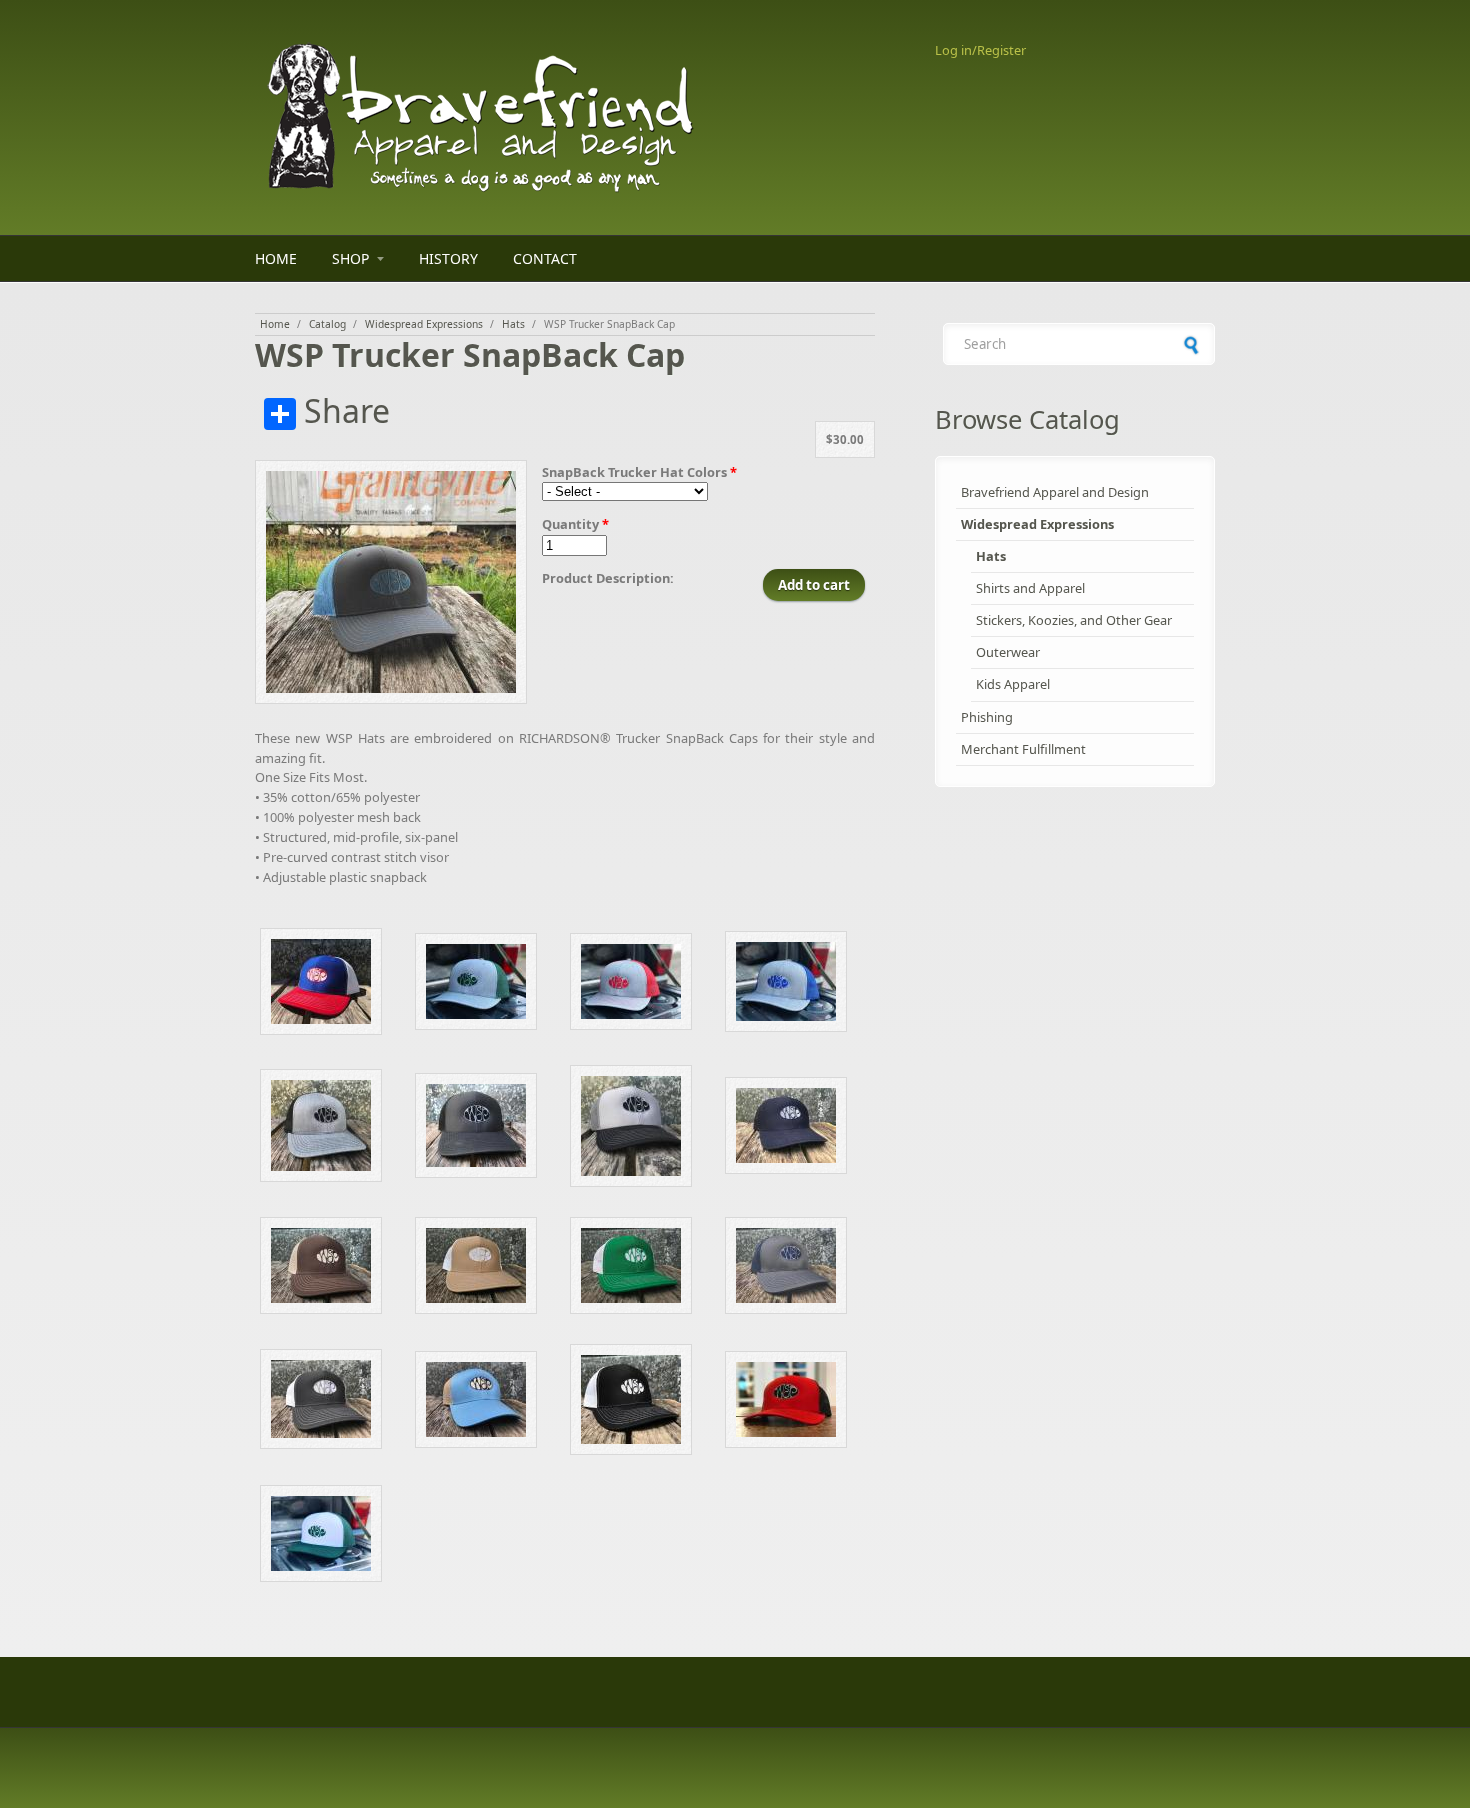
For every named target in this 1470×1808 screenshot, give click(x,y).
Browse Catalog (1027, 419)
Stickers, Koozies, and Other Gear (1074, 620)
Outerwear (1008, 652)
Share (343, 412)
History (448, 258)
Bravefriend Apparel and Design (1055, 492)
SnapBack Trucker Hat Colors (639, 472)
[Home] (565, 117)
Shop (350, 258)
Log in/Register (980, 50)
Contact (545, 258)
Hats (513, 324)
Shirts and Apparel (1030, 588)
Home (276, 258)
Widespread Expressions (424, 324)
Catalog (327, 324)
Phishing (987, 717)
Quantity (575, 524)
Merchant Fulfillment (1023, 749)
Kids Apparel (1013, 684)
